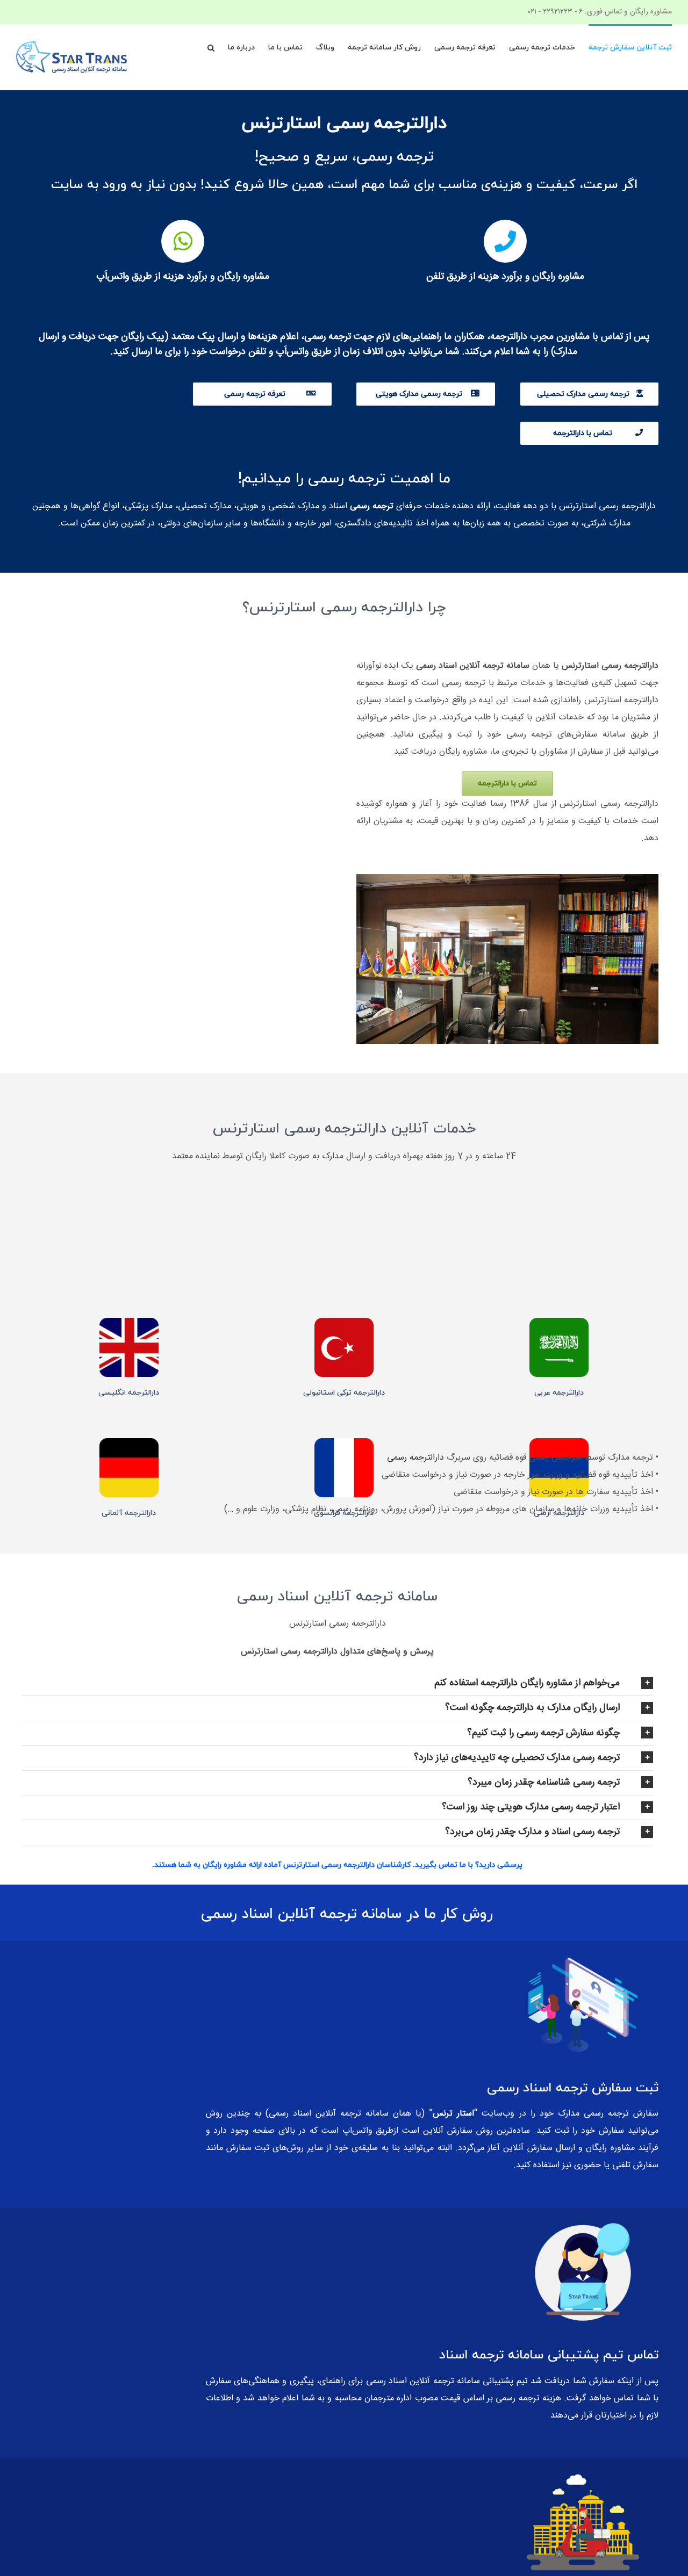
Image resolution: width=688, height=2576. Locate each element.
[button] (211, 47)
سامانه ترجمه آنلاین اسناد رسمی (423, 2381)
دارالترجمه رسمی (415, 1458)
